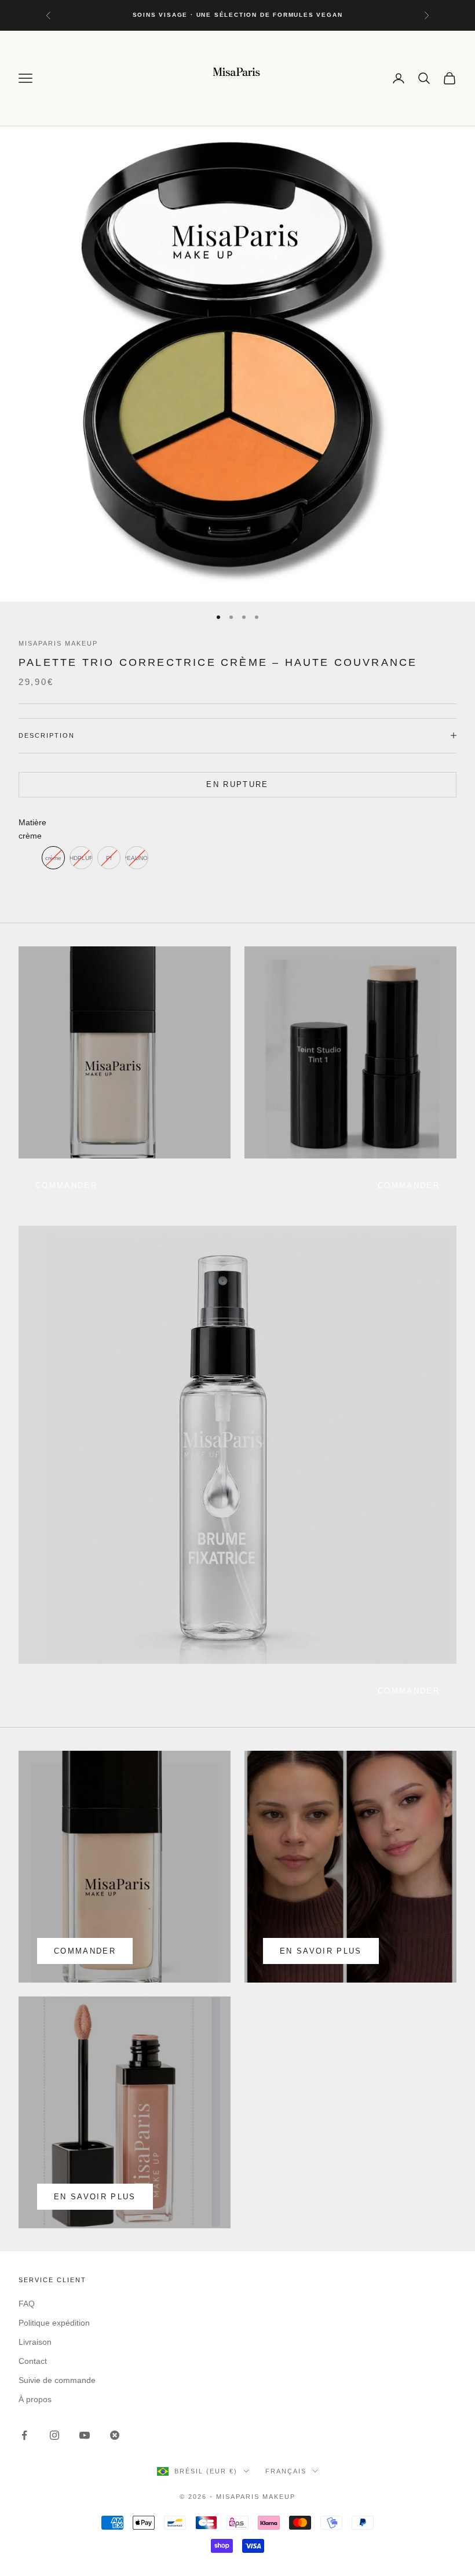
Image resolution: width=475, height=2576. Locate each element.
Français (286, 2471)
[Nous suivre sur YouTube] (85, 2435)
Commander (409, 1185)
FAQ (27, 2304)
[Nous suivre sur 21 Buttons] (115, 2435)
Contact (33, 2361)
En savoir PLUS (95, 2197)
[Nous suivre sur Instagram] (54, 2435)
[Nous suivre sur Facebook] (24, 2435)
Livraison (35, 2342)
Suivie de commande (57, 2380)
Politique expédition (54, 2323)
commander (66, 1185)
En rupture (237, 784)
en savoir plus (321, 1951)
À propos (35, 2399)
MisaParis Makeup (58, 643)
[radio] (53, 858)
